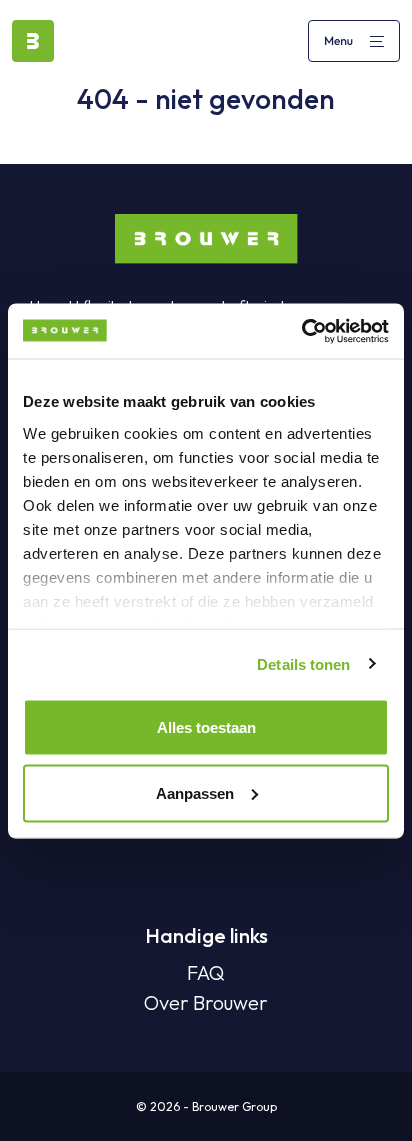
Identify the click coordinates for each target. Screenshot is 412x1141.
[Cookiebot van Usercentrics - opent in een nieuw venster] (301, 331)
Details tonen (303, 663)
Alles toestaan (206, 727)
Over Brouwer (206, 1002)
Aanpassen (195, 792)
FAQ (206, 972)
